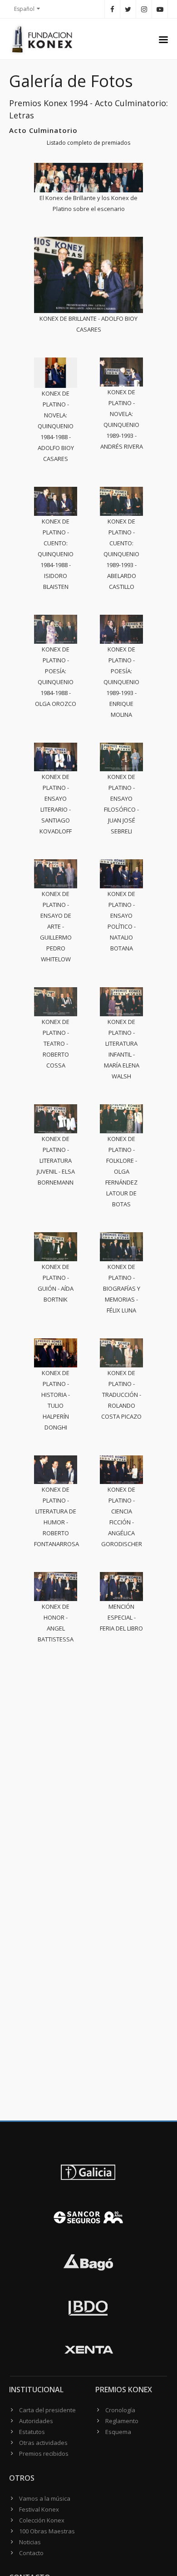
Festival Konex (39, 2509)
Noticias (30, 2542)
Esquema (118, 2432)
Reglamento (122, 2421)
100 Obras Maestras (47, 2531)
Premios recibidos (44, 2454)
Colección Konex (42, 2520)
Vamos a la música (45, 2498)
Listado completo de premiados (88, 143)
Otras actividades (43, 2443)
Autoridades (36, 2421)
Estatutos (32, 2432)
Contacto (31, 2553)
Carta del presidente (47, 2410)
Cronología (120, 2410)
